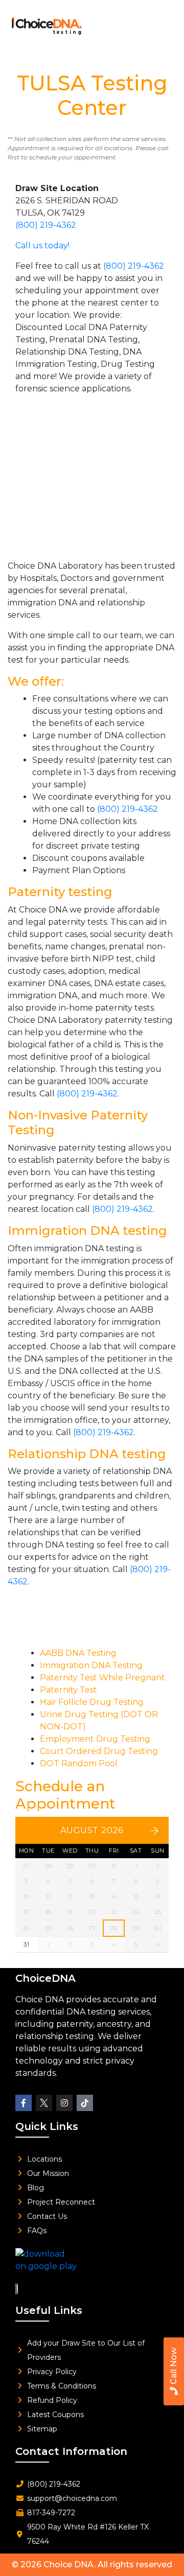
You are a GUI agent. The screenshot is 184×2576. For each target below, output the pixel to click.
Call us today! (42, 245)
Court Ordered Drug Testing (99, 1751)
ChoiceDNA (45, 1978)
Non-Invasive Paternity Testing (78, 1122)
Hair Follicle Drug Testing (92, 1702)
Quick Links (47, 2126)
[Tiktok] (85, 2103)
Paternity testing (60, 892)
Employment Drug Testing (95, 1739)
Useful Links (49, 2310)
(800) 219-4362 (46, 225)
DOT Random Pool (79, 1763)
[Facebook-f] (24, 2103)
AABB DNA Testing (78, 1653)
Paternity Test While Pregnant (102, 1678)
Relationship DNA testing (87, 1454)
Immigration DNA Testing (91, 1665)
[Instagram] (64, 2103)
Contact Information (71, 2451)
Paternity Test (68, 1690)
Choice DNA (69, 2565)
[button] (162, 23)
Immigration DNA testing (87, 1231)
